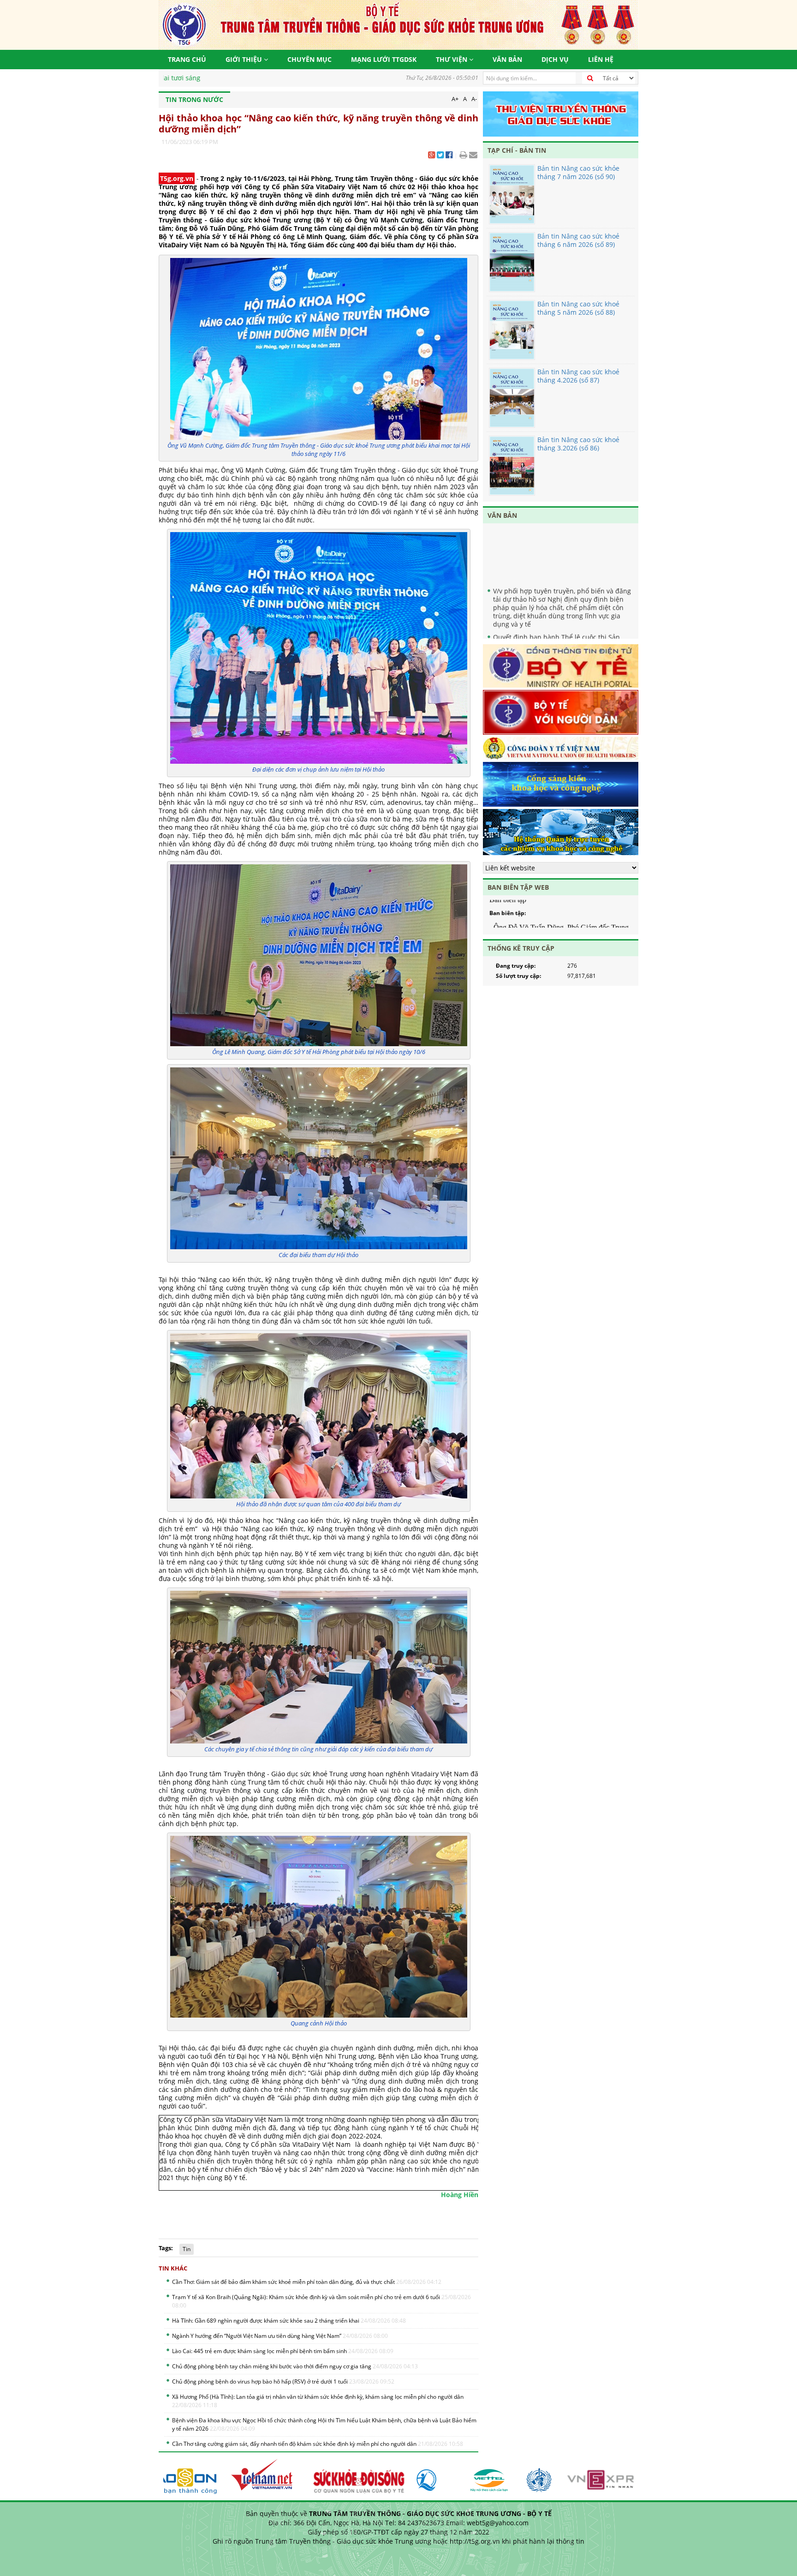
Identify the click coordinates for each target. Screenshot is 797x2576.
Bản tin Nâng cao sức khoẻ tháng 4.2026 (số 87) (578, 376)
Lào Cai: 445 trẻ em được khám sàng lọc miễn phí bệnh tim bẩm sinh (283, 2351)
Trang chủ (187, 59)
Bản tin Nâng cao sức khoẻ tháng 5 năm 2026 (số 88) (578, 308)
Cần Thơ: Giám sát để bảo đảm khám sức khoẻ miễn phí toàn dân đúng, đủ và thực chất (307, 2282)
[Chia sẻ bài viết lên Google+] (431, 156)
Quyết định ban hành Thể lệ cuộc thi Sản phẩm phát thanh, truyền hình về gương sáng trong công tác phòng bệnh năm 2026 (564, 621)
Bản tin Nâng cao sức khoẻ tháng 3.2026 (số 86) (578, 444)
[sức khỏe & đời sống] (316, 2476)
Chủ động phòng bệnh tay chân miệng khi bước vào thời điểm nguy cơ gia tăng (295, 2366)
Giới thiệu (245, 59)
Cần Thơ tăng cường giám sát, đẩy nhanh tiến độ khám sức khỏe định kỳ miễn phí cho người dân (318, 2444)
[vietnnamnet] (224, 2476)
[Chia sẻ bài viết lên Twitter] (440, 156)
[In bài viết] (463, 156)
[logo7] (395, 2476)
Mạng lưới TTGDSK (384, 59)
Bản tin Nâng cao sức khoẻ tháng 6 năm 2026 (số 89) (578, 240)
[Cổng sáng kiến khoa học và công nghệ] (561, 786)
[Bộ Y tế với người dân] (561, 713)
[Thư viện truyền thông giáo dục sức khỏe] (561, 114)
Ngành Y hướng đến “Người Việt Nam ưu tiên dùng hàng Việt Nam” (280, 2336)
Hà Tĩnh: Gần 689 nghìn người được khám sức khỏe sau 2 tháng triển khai (289, 2321)
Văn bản (507, 59)
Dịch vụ (555, 59)
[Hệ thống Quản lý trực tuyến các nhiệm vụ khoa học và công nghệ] (561, 833)
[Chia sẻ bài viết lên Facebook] (449, 156)
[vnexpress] (575, 2476)
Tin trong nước (194, 99)
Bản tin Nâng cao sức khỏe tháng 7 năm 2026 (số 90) (578, 172)
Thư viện (452, 59)
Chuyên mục (309, 59)
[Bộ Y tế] (561, 667)
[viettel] (449, 2476)
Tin (187, 2249)
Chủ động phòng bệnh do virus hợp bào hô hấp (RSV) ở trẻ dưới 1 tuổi (283, 2381)
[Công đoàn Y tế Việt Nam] (561, 749)
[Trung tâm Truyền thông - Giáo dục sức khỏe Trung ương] (398, 24)
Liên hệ (601, 59)
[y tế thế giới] (498, 2476)
